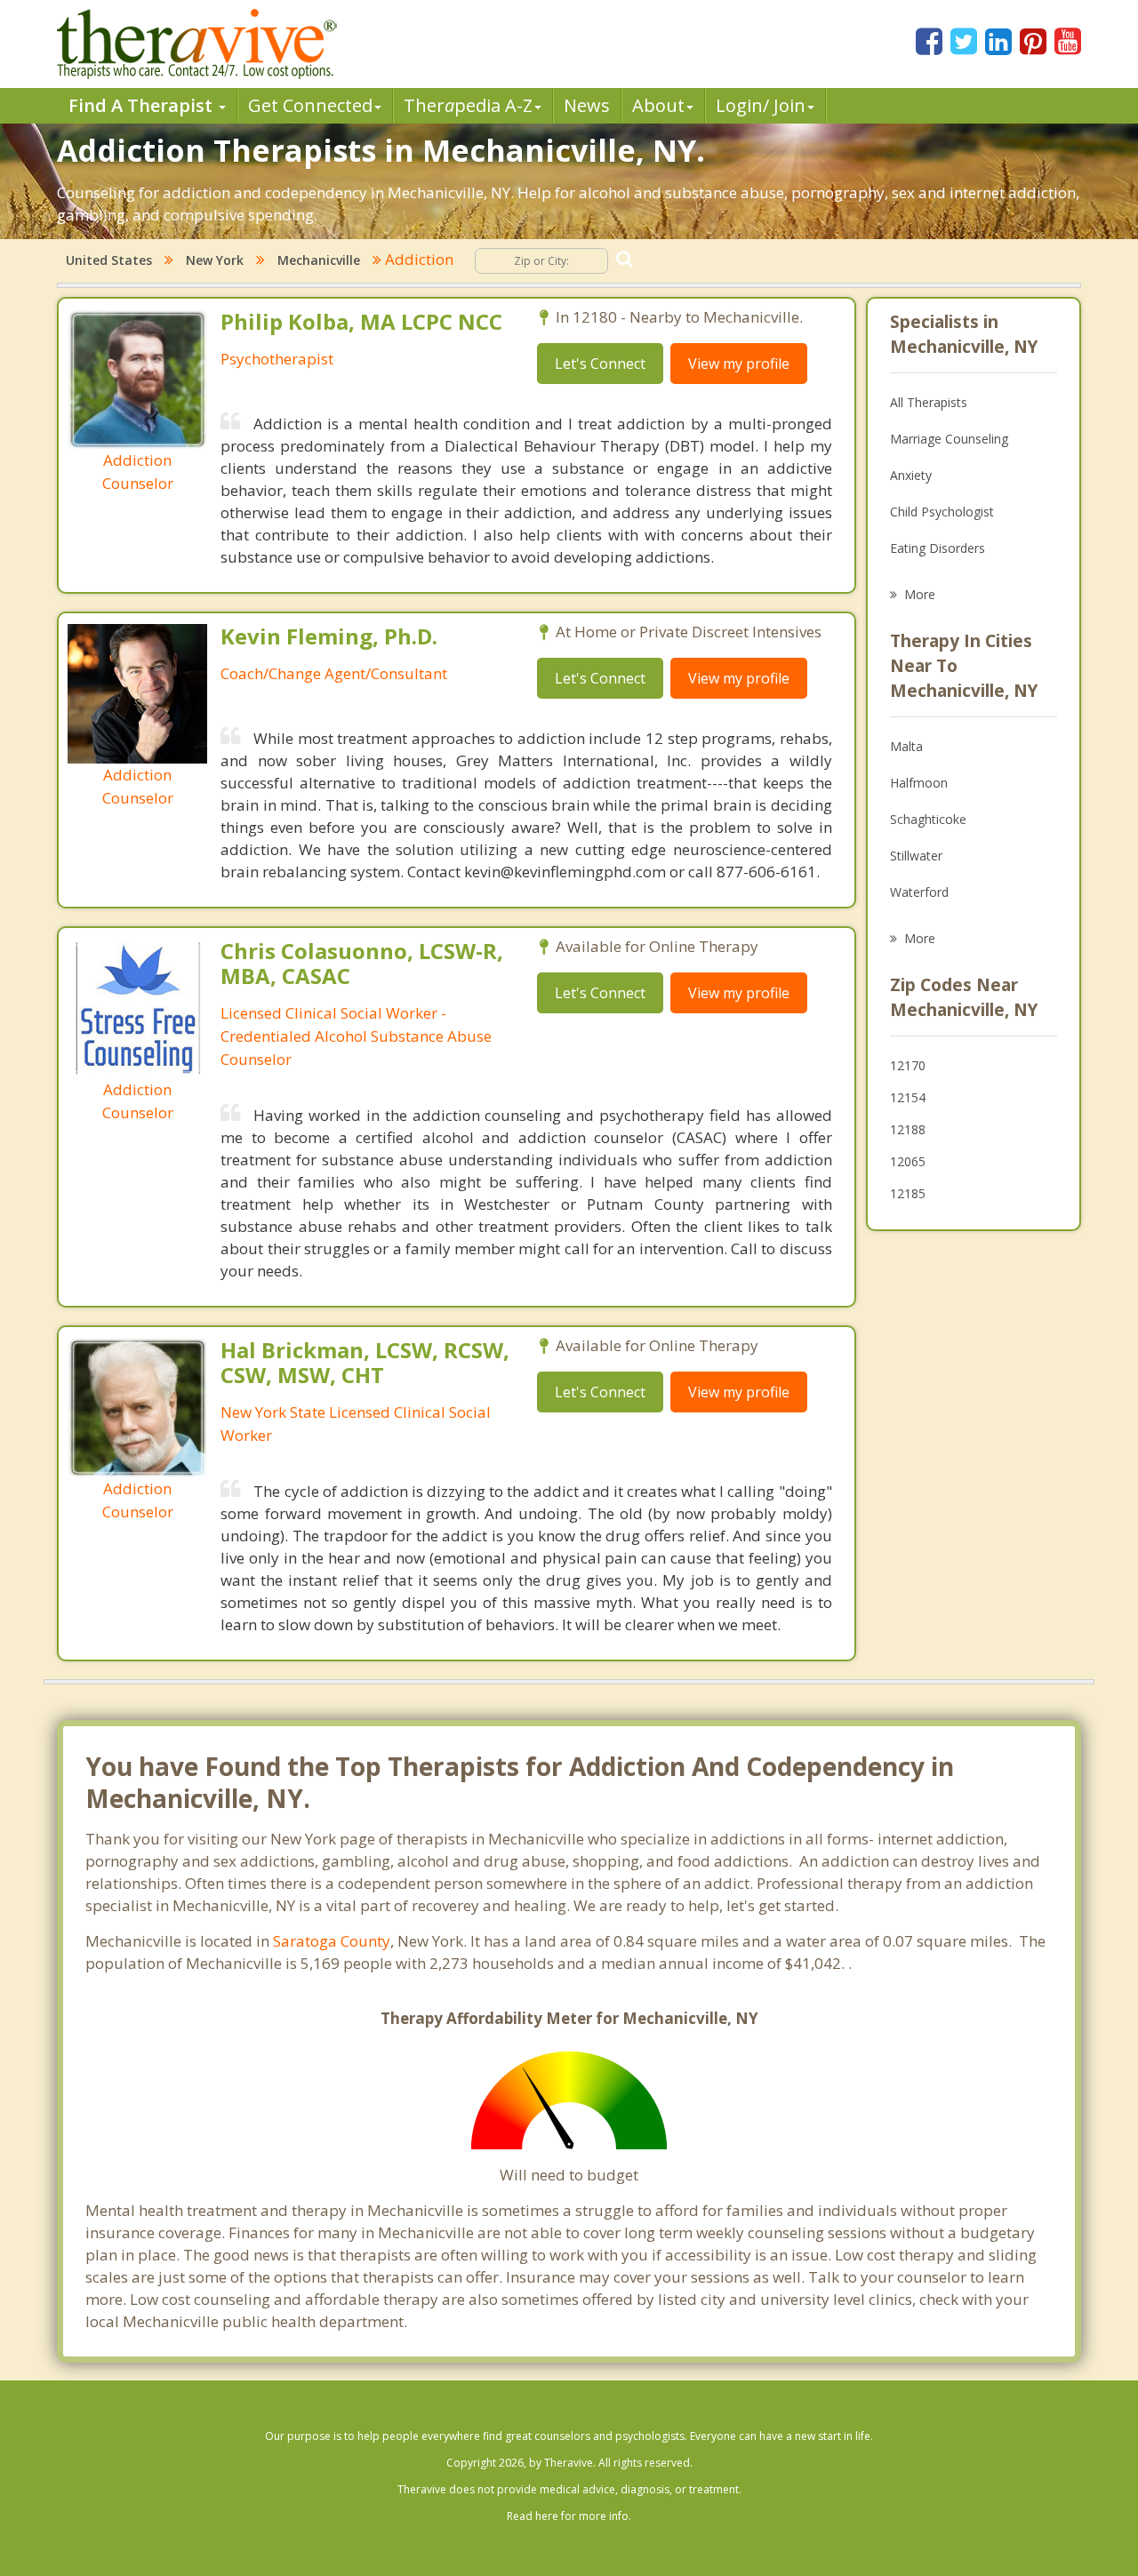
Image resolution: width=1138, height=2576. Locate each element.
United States (109, 260)
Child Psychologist (942, 512)
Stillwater (916, 856)
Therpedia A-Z (468, 105)
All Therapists (929, 402)
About (658, 105)
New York (215, 260)
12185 (908, 1193)
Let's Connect (600, 364)
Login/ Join (761, 105)
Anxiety (911, 475)
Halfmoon (919, 783)
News (587, 105)
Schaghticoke (928, 819)
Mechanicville (319, 260)
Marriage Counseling (949, 439)
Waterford (919, 892)
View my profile (739, 364)
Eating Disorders (938, 548)
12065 (908, 1161)
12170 (908, 1065)
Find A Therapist (143, 105)
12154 (908, 1097)
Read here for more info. (569, 2516)
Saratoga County (332, 1941)
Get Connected (310, 105)
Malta (906, 746)
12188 (908, 1129)
